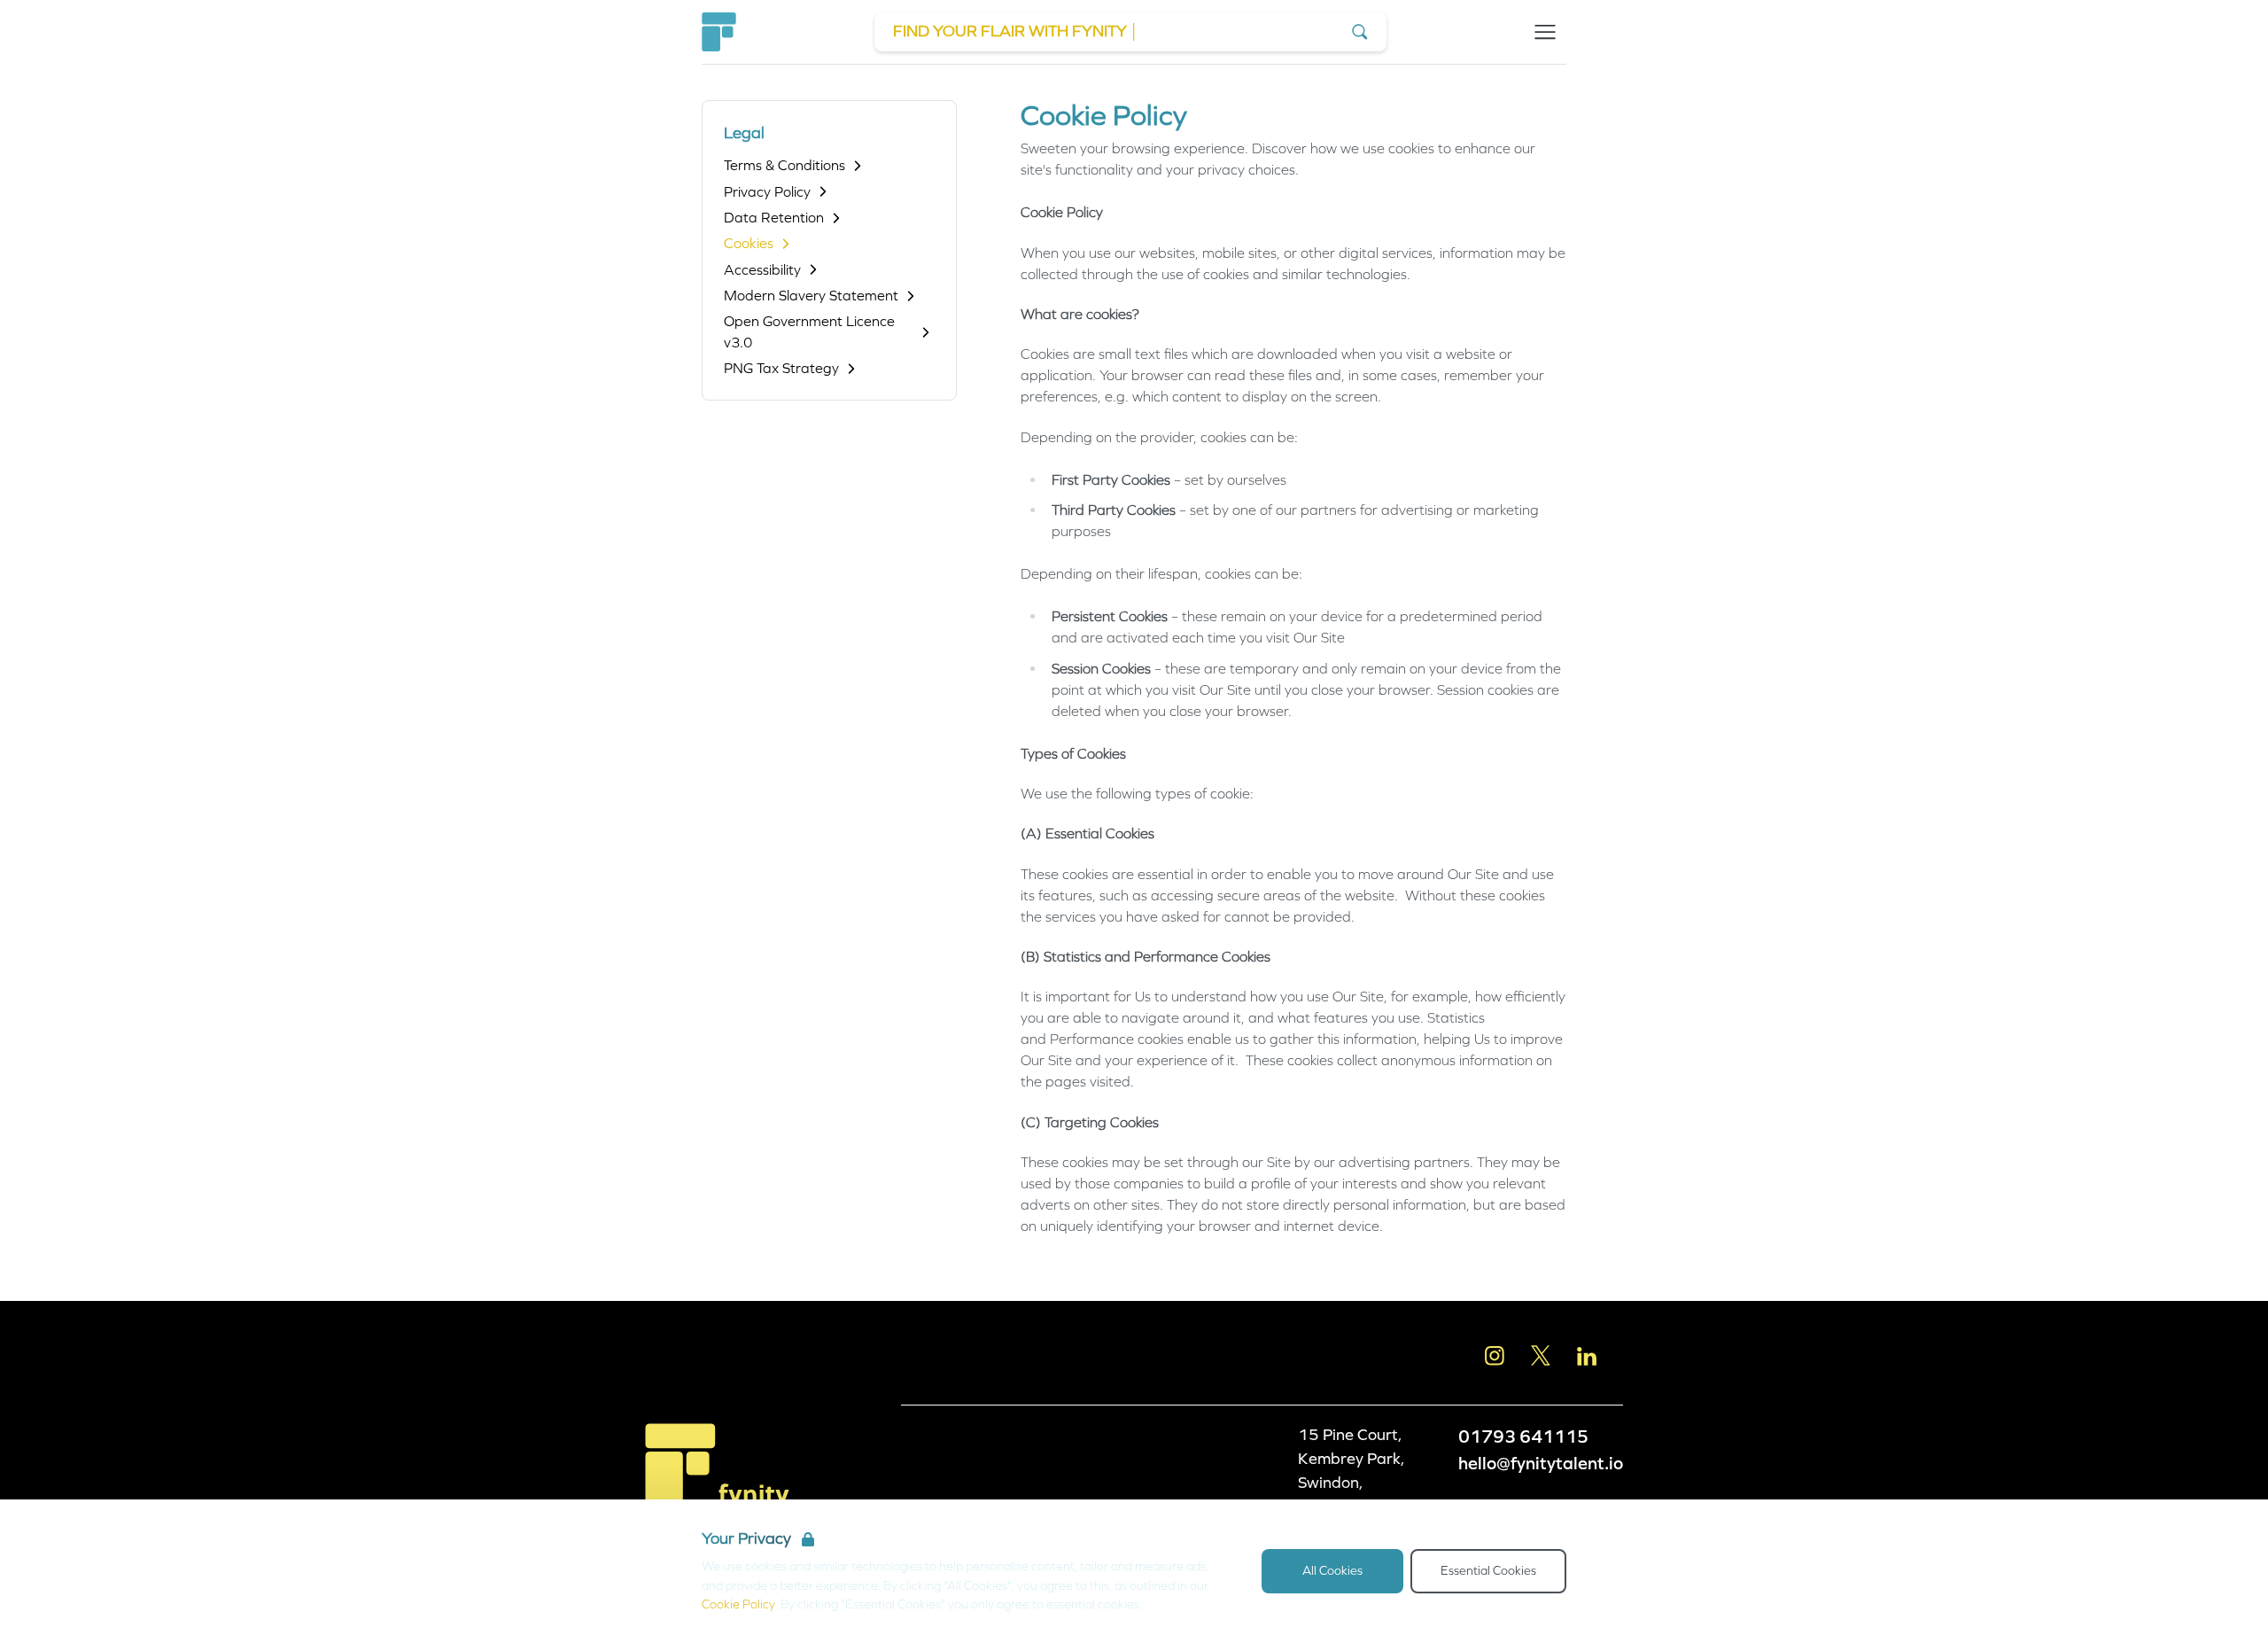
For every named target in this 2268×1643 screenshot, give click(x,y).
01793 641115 (1523, 1437)
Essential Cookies (1488, 1571)
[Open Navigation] (1545, 32)
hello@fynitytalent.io (1541, 1463)
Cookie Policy (738, 1604)
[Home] (719, 32)
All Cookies (1332, 1571)
